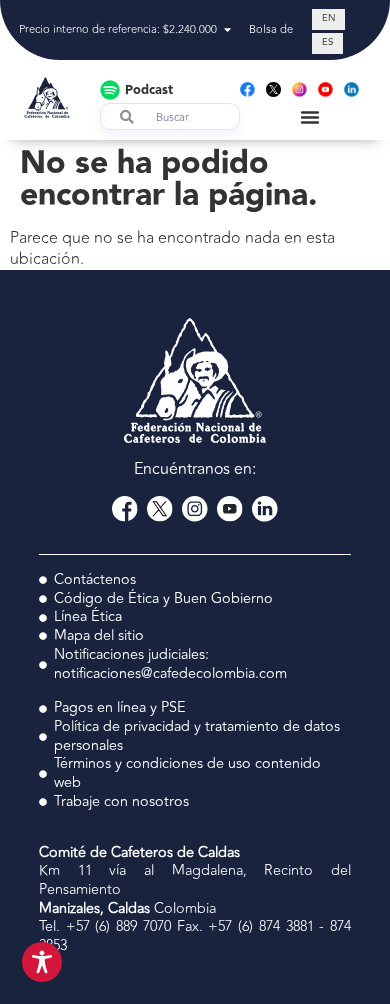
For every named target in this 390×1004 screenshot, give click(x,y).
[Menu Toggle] (310, 117)
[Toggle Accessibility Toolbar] (42, 962)
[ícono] (273, 89)
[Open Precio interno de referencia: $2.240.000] (227, 30)
